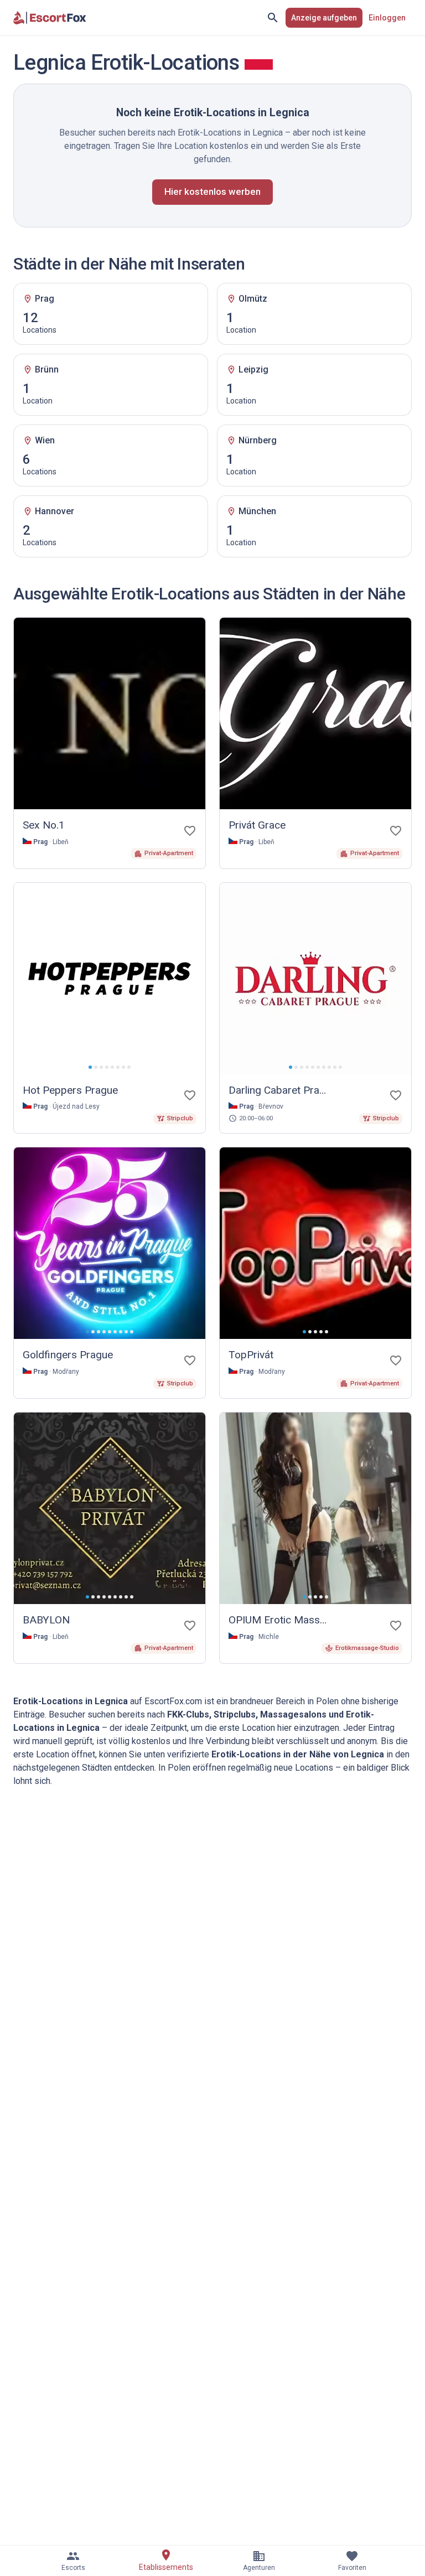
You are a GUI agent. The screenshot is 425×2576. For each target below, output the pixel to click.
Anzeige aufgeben (324, 18)
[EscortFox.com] (50, 18)
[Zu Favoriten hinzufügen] (190, 831)
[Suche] (273, 18)
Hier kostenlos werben (212, 192)
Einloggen (387, 18)
